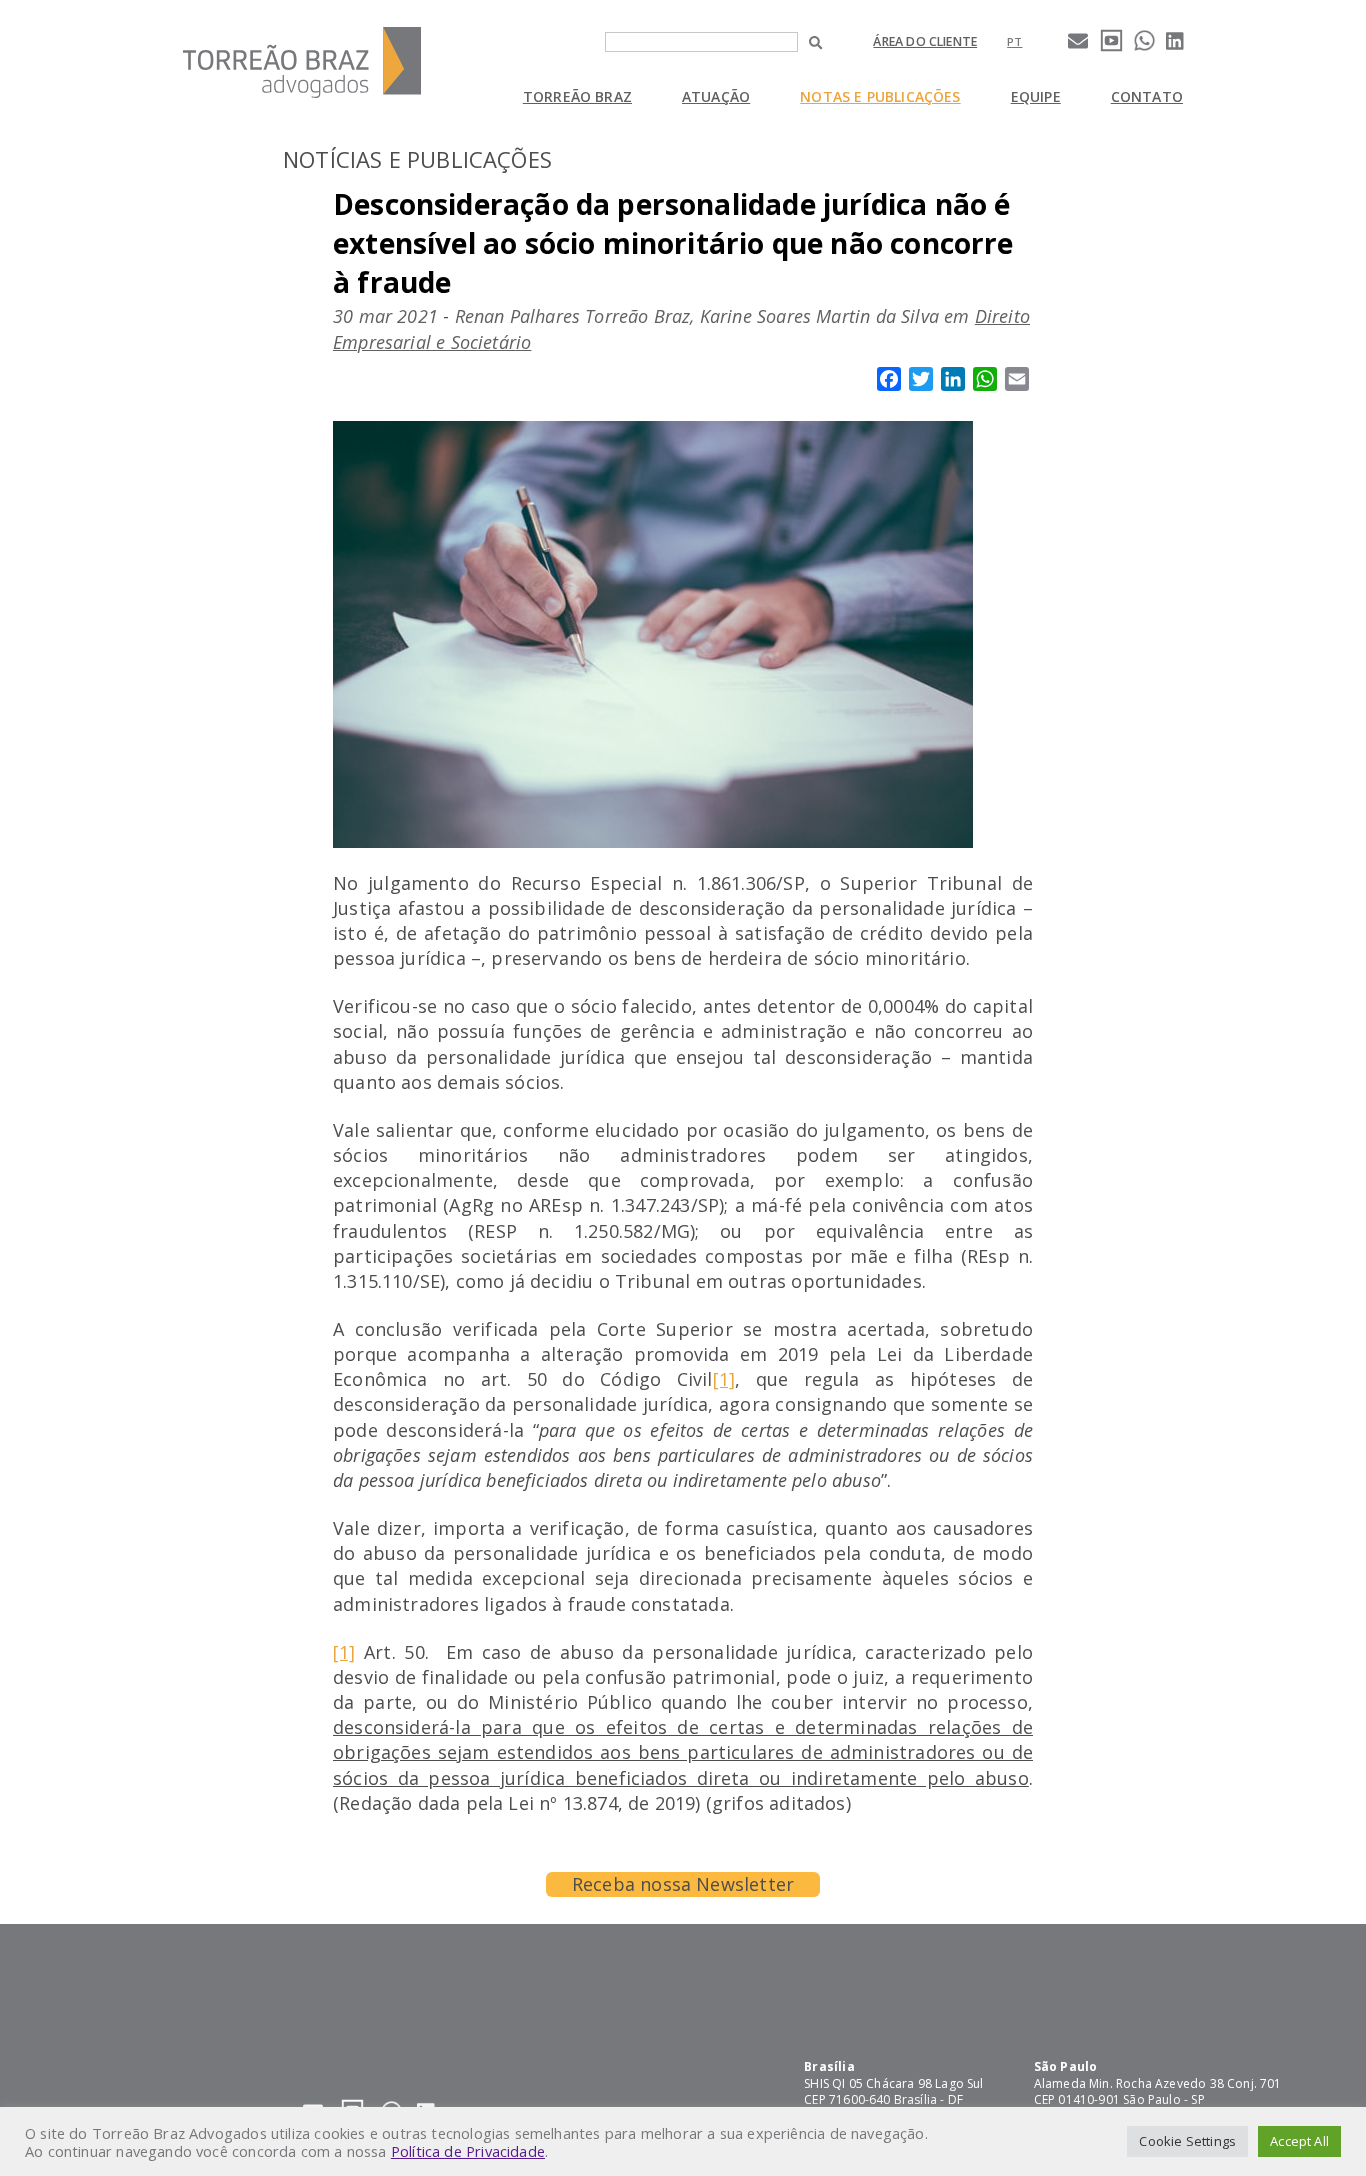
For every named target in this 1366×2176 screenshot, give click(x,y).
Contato (1147, 96)
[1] (724, 1379)
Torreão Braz (577, 96)
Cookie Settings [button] (1187, 2141)
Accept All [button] (1299, 2141)
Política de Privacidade (468, 2151)
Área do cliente (925, 41)
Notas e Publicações (880, 96)
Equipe (1036, 96)
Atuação (716, 96)
